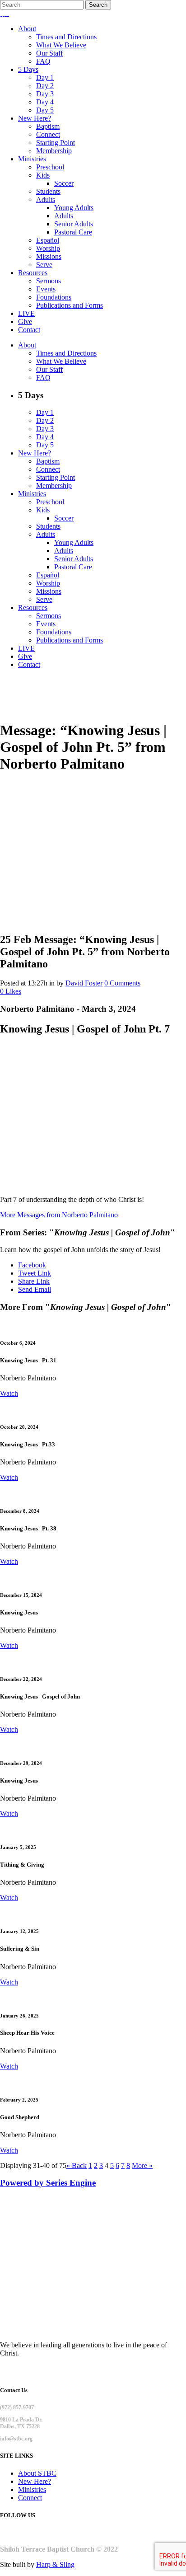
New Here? (35, 2481)
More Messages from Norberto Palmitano (59, 1215)
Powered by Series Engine (48, 2183)
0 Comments (122, 983)
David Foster (84, 983)
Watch (9, 1393)
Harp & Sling (55, 2564)
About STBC (37, 2473)
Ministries (32, 2489)
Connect (30, 2498)
